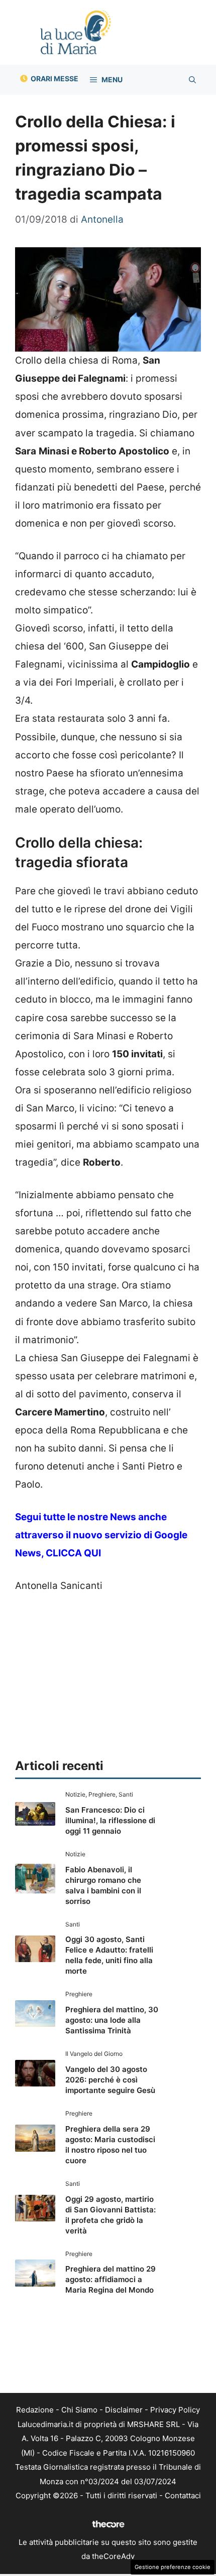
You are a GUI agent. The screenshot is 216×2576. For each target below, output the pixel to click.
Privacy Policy (175, 2410)
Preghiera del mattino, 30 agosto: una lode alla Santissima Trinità (112, 2020)
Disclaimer (124, 2410)
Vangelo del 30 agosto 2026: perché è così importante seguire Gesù (110, 2080)
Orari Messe (55, 78)
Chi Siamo (79, 2410)
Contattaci (183, 2495)
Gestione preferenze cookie (173, 2567)
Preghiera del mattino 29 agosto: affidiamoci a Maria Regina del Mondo (111, 2279)
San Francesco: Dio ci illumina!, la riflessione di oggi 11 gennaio (110, 1820)
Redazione (35, 2410)
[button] (192, 80)
